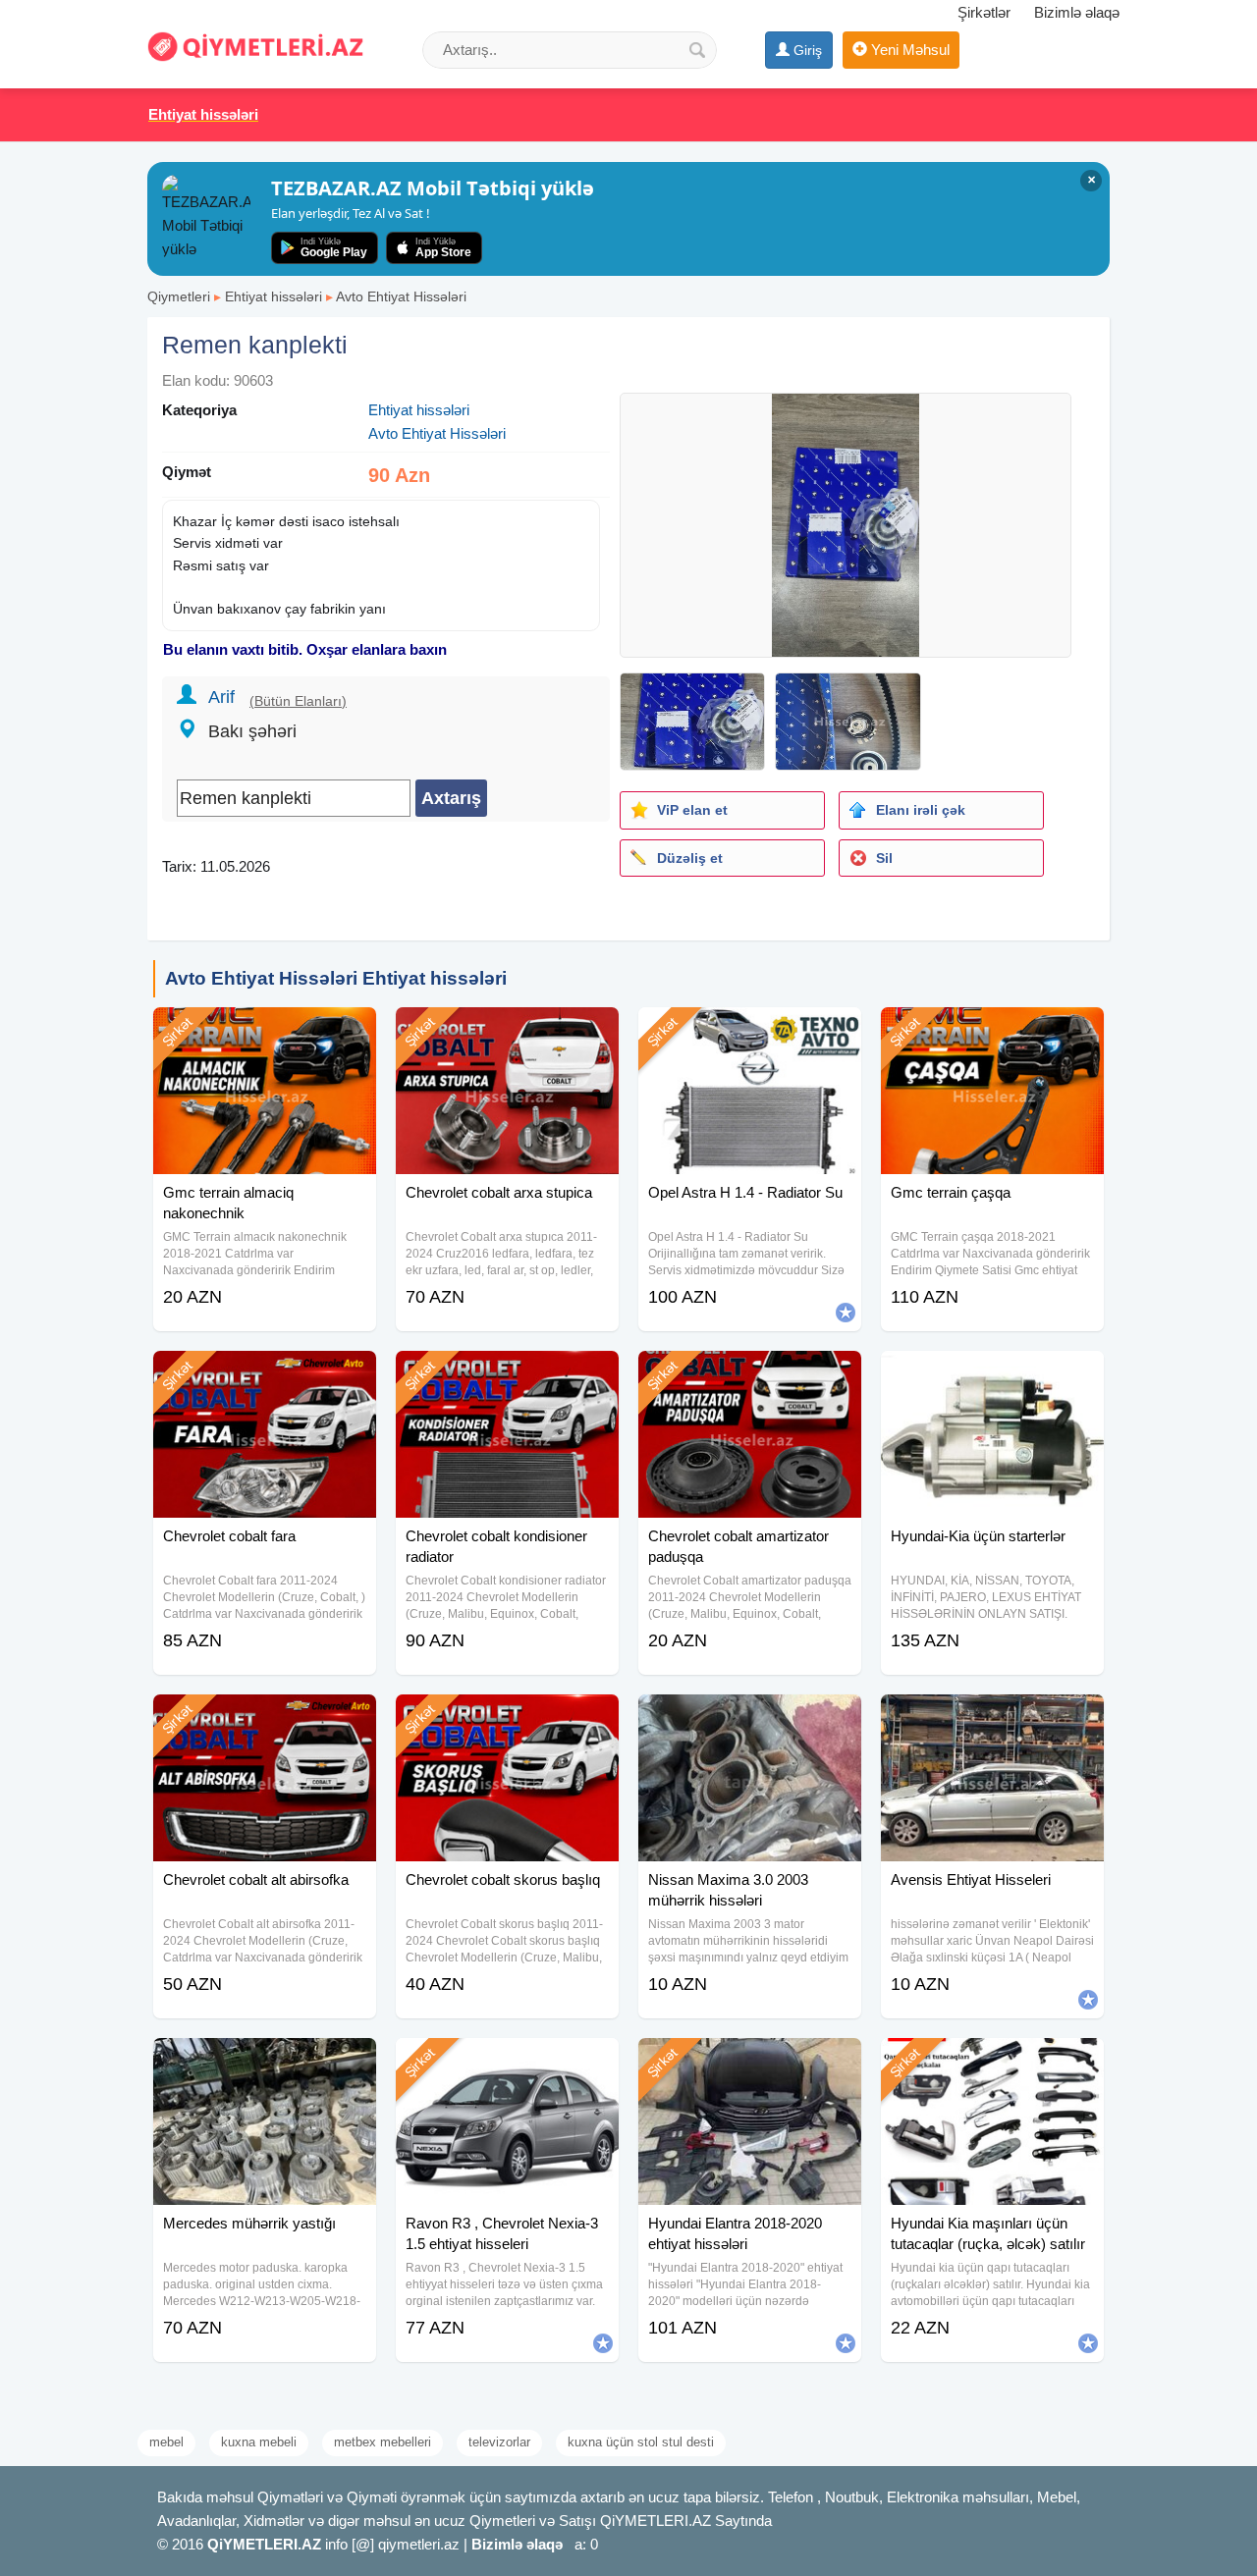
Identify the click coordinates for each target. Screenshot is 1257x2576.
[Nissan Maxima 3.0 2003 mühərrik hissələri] (750, 1719)
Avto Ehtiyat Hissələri (401, 296)
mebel (166, 2442)
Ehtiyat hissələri (273, 296)
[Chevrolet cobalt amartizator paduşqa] (750, 1375)
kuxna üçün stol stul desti (641, 2442)
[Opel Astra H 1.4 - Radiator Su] (750, 1032)
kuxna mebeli (259, 2442)
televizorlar (499, 2442)
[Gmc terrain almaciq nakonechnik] (265, 1032)
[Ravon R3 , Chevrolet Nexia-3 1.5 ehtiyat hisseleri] (507, 2063)
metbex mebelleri (383, 2442)
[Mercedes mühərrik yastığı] (265, 2063)
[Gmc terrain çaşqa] (992, 1032)
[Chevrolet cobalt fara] (265, 1375)
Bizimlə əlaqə (1077, 12)
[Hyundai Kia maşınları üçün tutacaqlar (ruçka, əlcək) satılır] (992, 2063)
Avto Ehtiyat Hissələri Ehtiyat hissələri (336, 978)
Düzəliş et (690, 858)
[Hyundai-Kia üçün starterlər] (992, 1375)
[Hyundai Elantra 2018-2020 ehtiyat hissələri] (750, 2063)
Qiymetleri (179, 296)
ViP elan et (692, 810)
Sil (884, 858)
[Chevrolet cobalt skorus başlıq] (507, 1719)
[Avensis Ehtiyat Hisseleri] (992, 1719)
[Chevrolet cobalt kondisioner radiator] (507, 1375)
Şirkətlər (984, 12)
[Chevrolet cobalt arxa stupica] (507, 1032)
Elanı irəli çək (921, 810)
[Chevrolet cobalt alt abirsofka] (265, 1719)
